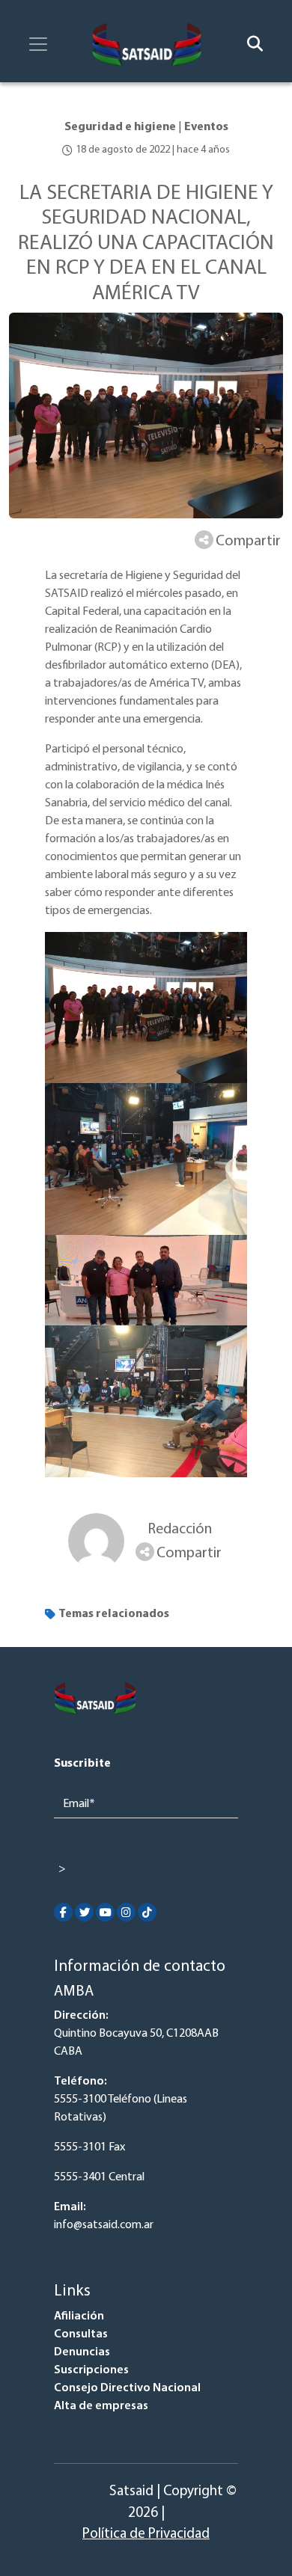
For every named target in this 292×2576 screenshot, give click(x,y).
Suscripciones (91, 2370)
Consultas (81, 2334)
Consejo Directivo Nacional (127, 2388)
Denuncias (82, 2352)
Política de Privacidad (146, 2534)
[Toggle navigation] (38, 44)
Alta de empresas (101, 2406)
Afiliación (79, 2316)
